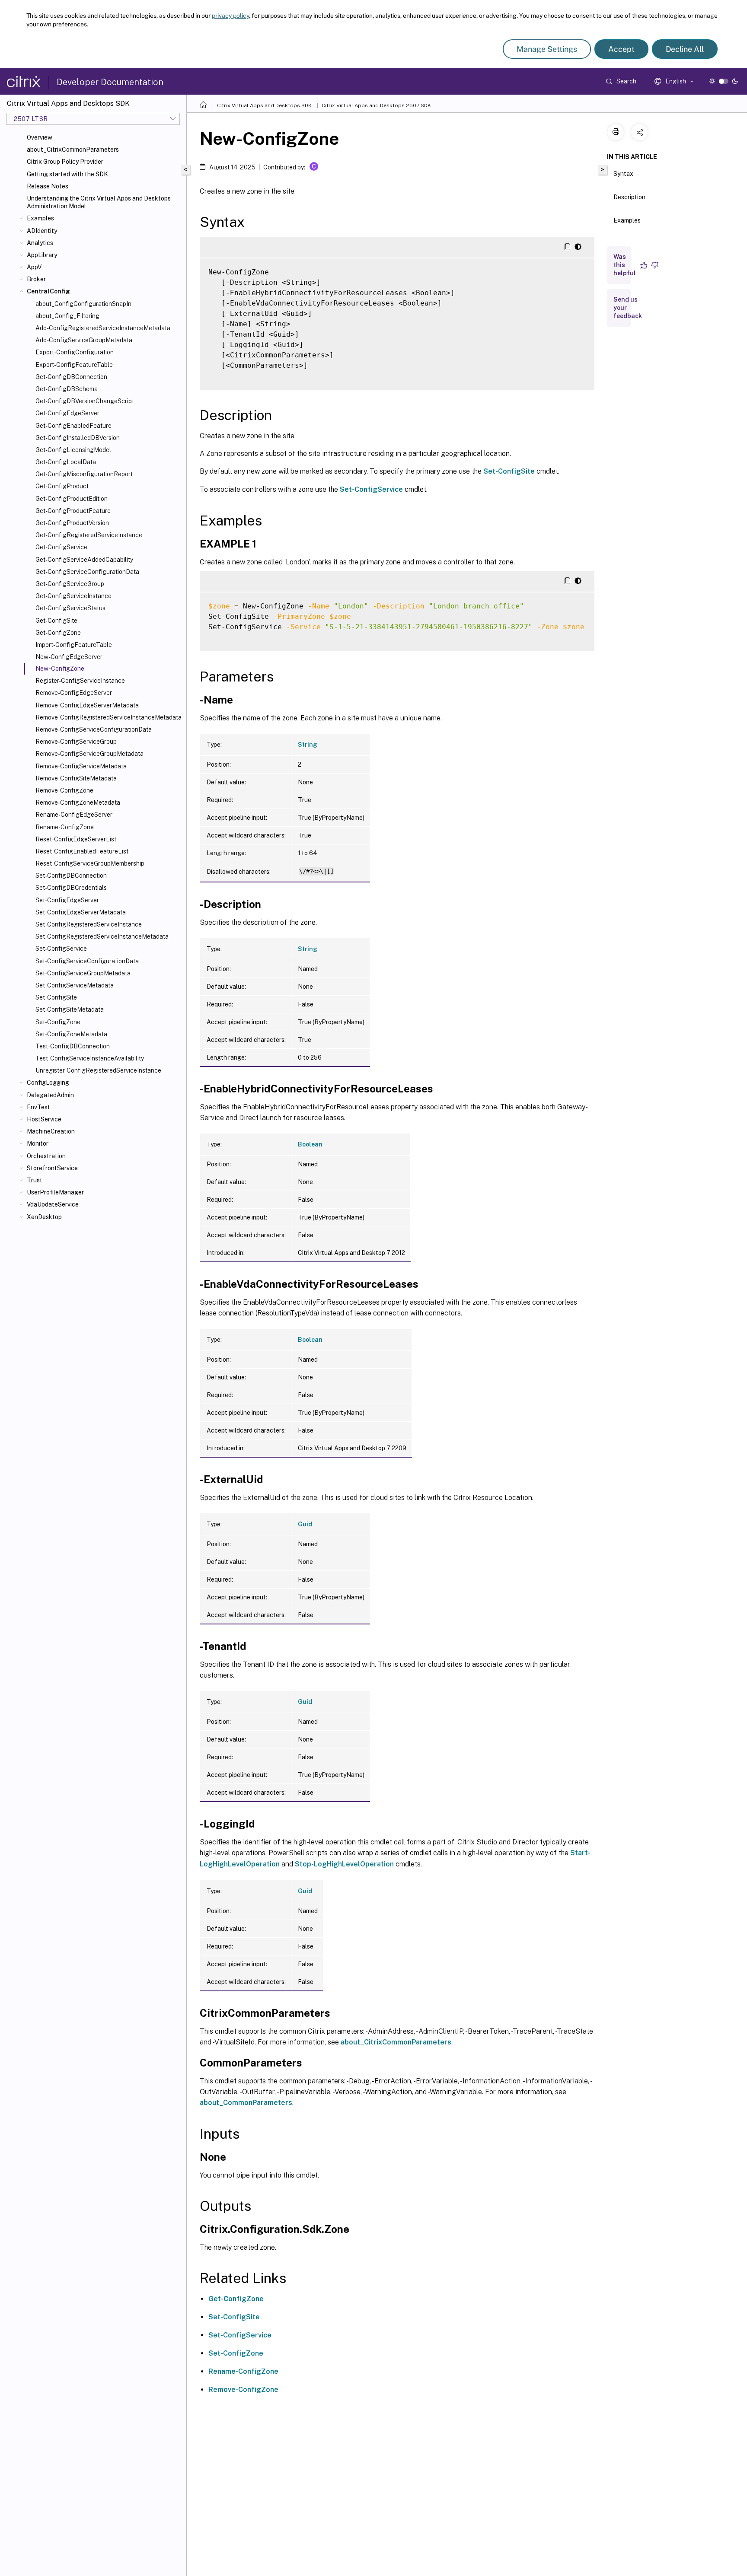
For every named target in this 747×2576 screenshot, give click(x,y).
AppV (34, 267)
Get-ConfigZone (58, 633)
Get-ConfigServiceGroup (70, 584)
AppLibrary (42, 255)
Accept (621, 49)
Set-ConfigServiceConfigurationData (87, 961)
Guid (305, 1524)
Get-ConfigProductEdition (72, 499)
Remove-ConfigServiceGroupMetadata (89, 754)
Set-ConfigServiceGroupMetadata (83, 973)
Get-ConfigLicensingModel (73, 450)
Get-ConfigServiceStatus (70, 608)
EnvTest (38, 1107)
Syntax (623, 174)
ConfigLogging (48, 1083)
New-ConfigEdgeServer (69, 657)
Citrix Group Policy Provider (65, 162)
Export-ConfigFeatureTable (74, 365)
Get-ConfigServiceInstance (73, 596)
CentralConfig (48, 291)
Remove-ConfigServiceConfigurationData (94, 729)
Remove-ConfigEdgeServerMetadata (87, 705)
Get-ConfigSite (56, 621)
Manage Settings (547, 49)
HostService (44, 1119)
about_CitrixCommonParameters (73, 150)
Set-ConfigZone (58, 1022)
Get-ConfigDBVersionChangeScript (85, 401)
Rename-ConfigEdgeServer (74, 815)
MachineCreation (51, 1131)
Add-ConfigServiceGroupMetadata (84, 340)
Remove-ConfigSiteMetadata (76, 778)
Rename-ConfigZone (65, 827)
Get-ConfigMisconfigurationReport (84, 474)
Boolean (310, 1144)
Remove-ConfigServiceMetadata (81, 766)
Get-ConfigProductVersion (72, 523)
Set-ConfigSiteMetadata (70, 1009)
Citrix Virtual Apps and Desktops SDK (264, 105)
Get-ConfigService (61, 547)
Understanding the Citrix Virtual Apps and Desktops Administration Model (99, 202)
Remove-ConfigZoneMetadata (78, 802)
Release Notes (48, 186)
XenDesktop (44, 1217)
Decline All (685, 49)
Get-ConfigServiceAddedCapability (84, 560)
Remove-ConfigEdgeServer (74, 693)
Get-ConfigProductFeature (73, 511)
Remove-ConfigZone (64, 790)
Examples (40, 218)
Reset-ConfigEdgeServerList (76, 839)
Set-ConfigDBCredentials (71, 888)
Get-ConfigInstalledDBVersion (78, 438)
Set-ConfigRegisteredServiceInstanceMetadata (102, 936)
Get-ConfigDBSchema (67, 389)
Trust (35, 1180)
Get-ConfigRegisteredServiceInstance (89, 535)
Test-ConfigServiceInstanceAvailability (90, 1058)
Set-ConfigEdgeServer (67, 900)
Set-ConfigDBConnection (71, 876)
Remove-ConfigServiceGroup (76, 742)
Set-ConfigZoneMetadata (71, 1034)
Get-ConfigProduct (62, 486)
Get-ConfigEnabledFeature (73, 426)
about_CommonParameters (246, 2103)
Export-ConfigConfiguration (75, 352)
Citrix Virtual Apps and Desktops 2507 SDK (376, 105)
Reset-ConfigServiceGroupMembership (90, 863)
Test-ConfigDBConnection (73, 1046)
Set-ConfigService (61, 949)
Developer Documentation (110, 82)
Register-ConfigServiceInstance (80, 681)
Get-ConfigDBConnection (71, 377)
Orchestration (46, 1156)
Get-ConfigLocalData (66, 462)
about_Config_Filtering (67, 316)
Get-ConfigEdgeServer (67, 413)
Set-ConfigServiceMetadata (75, 985)
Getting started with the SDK (67, 174)
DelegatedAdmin (50, 1095)
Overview (40, 137)
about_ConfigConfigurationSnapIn (83, 304)
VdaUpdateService (53, 1204)
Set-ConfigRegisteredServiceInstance (89, 924)
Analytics (40, 243)
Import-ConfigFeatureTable (74, 645)
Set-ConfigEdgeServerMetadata (81, 912)
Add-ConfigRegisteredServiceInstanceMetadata (103, 328)
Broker (36, 279)
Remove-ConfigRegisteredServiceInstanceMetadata (109, 717)
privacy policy (230, 16)
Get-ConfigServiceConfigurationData (87, 572)
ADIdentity (42, 231)
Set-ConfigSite (56, 997)
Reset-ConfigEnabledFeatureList (82, 851)
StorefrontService (52, 1168)
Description (629, 197)
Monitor (38, 1143)
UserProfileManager (55, 1192)
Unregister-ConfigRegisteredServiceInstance (98, 1070)
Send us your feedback (628, 308)
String (308, 745)
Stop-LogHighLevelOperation (344, 1864)
